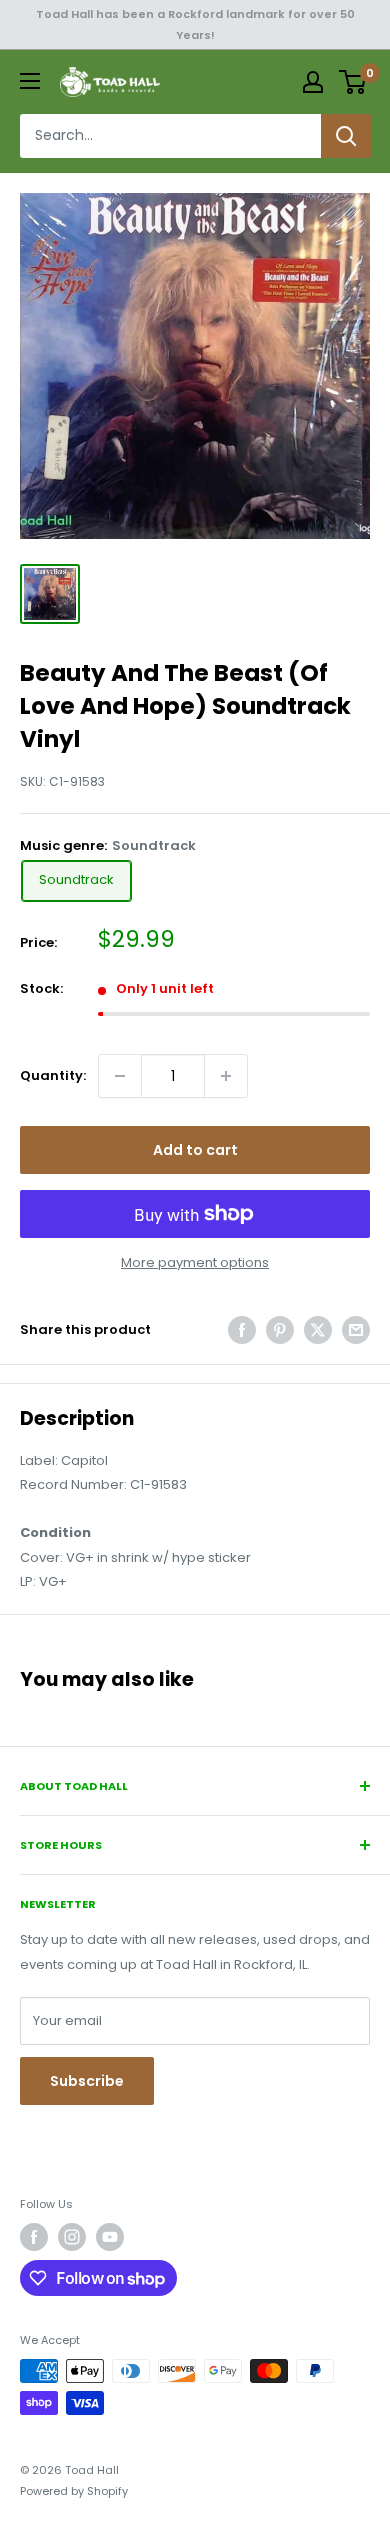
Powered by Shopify (74, 2491)
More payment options (195, 1262)
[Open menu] (30, 81)
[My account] (313, 82)
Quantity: (53, 1075)
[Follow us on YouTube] (110, 2237)
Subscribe (87, 2081)
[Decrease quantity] (120, 1076)
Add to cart (195, 1150)
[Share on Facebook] (242, 1330)
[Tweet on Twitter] (318, 1330)
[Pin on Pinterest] (280, 1330)
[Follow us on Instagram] (72, 2237)
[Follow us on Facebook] (34, 2237)
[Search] (346, 136)
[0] (353, 82)
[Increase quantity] (226, 1076)
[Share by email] (356, 1330)
